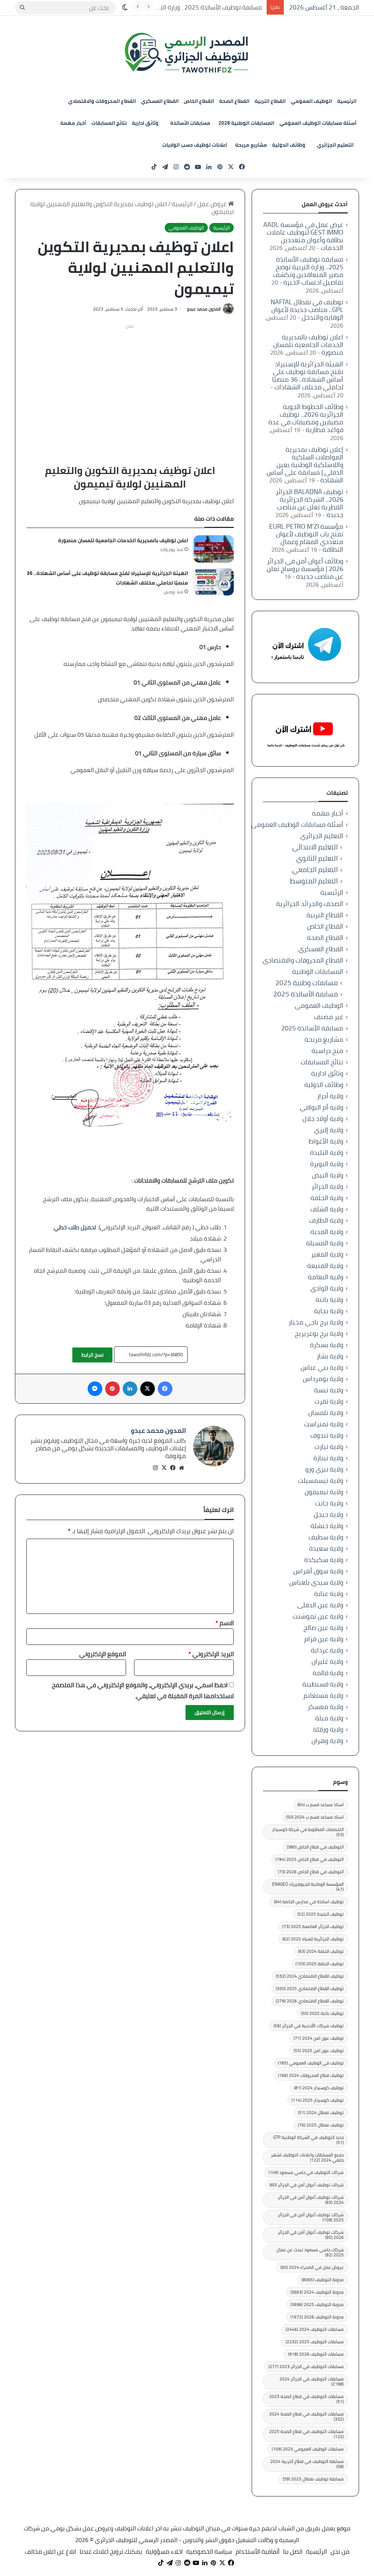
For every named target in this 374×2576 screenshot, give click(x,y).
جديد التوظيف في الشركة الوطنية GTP (308, 2140)
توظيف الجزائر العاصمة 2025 (313, 1926)
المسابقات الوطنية (318, 971)
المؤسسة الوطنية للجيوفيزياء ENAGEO (308, 1887)
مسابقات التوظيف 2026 (316, 2354)
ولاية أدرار (330, 1096)
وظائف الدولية (289, 145)
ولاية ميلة (329, 1718)
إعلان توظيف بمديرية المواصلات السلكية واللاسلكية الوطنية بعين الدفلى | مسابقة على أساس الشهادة (305, 465)
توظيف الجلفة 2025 (320, 1964)
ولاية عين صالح (323, 1628)
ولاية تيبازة (328, 1458)
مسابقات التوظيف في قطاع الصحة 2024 (306, 2416)
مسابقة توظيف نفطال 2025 (313, 2479)
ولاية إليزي (329, 1130)
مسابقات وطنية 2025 (307, 983)
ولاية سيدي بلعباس (316, 1582)
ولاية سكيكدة (324, 1560)
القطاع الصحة (234, 101)
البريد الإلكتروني (211, 1654)
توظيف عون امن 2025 (319, 2050)
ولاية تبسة (329, 1390)
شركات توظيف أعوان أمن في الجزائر (307, 2185)
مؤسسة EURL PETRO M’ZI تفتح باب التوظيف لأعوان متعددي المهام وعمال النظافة (306, 538)
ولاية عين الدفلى (320, 1605)
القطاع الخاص (199, 101)
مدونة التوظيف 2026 (317, 2317)
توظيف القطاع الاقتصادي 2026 (310, 2001)
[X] (164, 1468)
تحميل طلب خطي (75, 1227)
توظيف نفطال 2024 (321, 2112)
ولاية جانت (329, 1503)
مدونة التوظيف (323, 2280)
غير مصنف (329, 1017)
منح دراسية (327, 1051)
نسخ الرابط (92, 1355)
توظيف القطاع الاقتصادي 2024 (310, 1976)
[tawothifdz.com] (187, 53)
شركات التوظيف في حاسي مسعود (306, 2172)
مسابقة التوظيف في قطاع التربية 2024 (307, 2464)
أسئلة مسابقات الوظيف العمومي (318, 123)
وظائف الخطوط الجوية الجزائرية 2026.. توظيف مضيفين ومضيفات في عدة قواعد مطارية (306, 418)
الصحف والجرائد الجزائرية (310, 904)
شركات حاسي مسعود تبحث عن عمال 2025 (310, 2252)
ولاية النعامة (326, 1277)
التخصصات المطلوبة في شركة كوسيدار (308, 1832)
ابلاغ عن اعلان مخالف (50, 2552)
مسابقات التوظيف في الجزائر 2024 (312, 2381)
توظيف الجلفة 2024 (321, 1951)
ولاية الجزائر (327, 1186)
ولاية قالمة (328, 1673)
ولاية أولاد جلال (323, 1119)
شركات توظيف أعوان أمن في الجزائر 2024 (311, 2200)
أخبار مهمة (73, 123)
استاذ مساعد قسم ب (320, 1804)
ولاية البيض (328, 1175)
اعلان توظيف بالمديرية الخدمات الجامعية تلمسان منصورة (123, 540)
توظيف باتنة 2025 (322, 2013)
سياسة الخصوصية (209, 2552)
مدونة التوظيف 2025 (317, 2304)
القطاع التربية (270, 101)
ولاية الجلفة (327, 1198)
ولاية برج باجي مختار (316, 1322)
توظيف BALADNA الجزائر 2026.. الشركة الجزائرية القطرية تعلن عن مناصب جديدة (310, 503)
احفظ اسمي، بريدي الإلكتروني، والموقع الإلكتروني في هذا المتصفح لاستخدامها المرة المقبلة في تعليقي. (143, 1690)
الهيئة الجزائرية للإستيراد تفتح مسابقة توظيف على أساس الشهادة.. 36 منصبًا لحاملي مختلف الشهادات (308, 375)
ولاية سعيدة (326, 1548)
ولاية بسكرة (327, 1345)
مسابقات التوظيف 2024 (315, 2329)
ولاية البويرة (327, 1164)
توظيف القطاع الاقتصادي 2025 (310, 1988)
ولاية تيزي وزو (324, 1469)
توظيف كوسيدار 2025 (318, 2100)
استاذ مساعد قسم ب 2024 (315, 1817)
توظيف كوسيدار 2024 (319, 2088)
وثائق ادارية (145, 123)
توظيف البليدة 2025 (320, 1914)
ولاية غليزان (327, 1661)
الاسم (225, 1623)
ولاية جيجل (329, 1514)
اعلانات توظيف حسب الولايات (195, 145)
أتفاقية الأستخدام (257, 2552)
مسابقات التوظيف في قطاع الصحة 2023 (306, 2399)
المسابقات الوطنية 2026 (246, 123)
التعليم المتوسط (314, 881)
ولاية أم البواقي (322, 1107)
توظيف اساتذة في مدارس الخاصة (309, 1902)
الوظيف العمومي (311, 101)
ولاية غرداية (327, 1650)
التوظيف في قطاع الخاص (315, 1847)
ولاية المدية (327, 1232)
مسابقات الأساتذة (190, 123)
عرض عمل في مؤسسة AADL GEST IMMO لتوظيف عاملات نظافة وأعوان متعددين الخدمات (303, 236)
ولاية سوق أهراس (318, 1571)
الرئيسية (347, 101)
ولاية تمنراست (324, 1424)
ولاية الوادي (327, 1288)
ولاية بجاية (329, 1311)
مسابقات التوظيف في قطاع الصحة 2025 (306, 2434)
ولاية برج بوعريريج (319, 1333)
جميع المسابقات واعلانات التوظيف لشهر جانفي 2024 (307, 2157)
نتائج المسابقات (109, 123)
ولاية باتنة (329, 1299)
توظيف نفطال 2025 (321, 2125)
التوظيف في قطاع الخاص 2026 (311, 1872)
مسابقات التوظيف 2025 (315, 2342)
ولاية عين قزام (324, 1639)
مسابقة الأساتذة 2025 (306, 994)
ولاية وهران (327, 1741)
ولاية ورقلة (328, 1729)
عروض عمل (213, 204)
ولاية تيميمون (324, 1492)
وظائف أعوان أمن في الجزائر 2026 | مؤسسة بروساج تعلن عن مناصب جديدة (305, 569)
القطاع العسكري (160, 101)
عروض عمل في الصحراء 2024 (312, 2267)
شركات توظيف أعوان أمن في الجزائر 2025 (311, 2217)
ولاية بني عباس (322, 1367)
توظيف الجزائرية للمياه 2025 (313, 1939)
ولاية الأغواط (326, 1141)
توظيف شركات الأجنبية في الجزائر (309, 2026)
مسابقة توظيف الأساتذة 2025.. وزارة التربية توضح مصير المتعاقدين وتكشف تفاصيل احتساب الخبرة (308, 271)
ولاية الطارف (326, 1220)
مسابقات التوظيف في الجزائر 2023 (306, 2366)
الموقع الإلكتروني (103, 1654)
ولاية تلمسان (326, 1413)
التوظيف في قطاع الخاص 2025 (310, 1859)
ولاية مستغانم (323, 1695)
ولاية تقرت (329, 1401)
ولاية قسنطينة (323, 1684)
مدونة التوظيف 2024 (317, 2292)
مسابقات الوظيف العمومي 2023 (308, 2449)
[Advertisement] (130, 383)
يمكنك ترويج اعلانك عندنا (111, 2552)
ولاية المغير (327, 1254)
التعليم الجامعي (315, 870)
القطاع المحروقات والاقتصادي (102, 101)
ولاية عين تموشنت (318, 1616)
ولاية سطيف (326, 1537)
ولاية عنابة (329, 1594)
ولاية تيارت (329, 1447)
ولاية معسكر (325, 1707)
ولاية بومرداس (323, 1379)
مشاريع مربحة (251, 145)
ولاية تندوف (327, 1435)
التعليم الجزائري (335, 145)
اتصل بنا (293, 2552)
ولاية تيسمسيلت (321, 1480)
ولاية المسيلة (325, 1243)
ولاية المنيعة (325, 1266)
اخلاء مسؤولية (164, 2552)
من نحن (340, 2552)
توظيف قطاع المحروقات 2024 (311, 2075)
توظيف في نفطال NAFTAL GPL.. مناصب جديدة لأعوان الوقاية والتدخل (307, 310)
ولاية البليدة (327, 1152)
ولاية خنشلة (327, 1526)
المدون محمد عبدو (204, 309)
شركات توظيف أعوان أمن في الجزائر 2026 (311, 2235)
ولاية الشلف (327, 1209)
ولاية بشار (330, 1356)
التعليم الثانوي (317, 858)
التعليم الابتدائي (315, 847)
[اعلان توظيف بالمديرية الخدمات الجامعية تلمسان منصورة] (214, 549)
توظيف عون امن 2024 (319, 2038)
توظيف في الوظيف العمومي (311, 2063)
